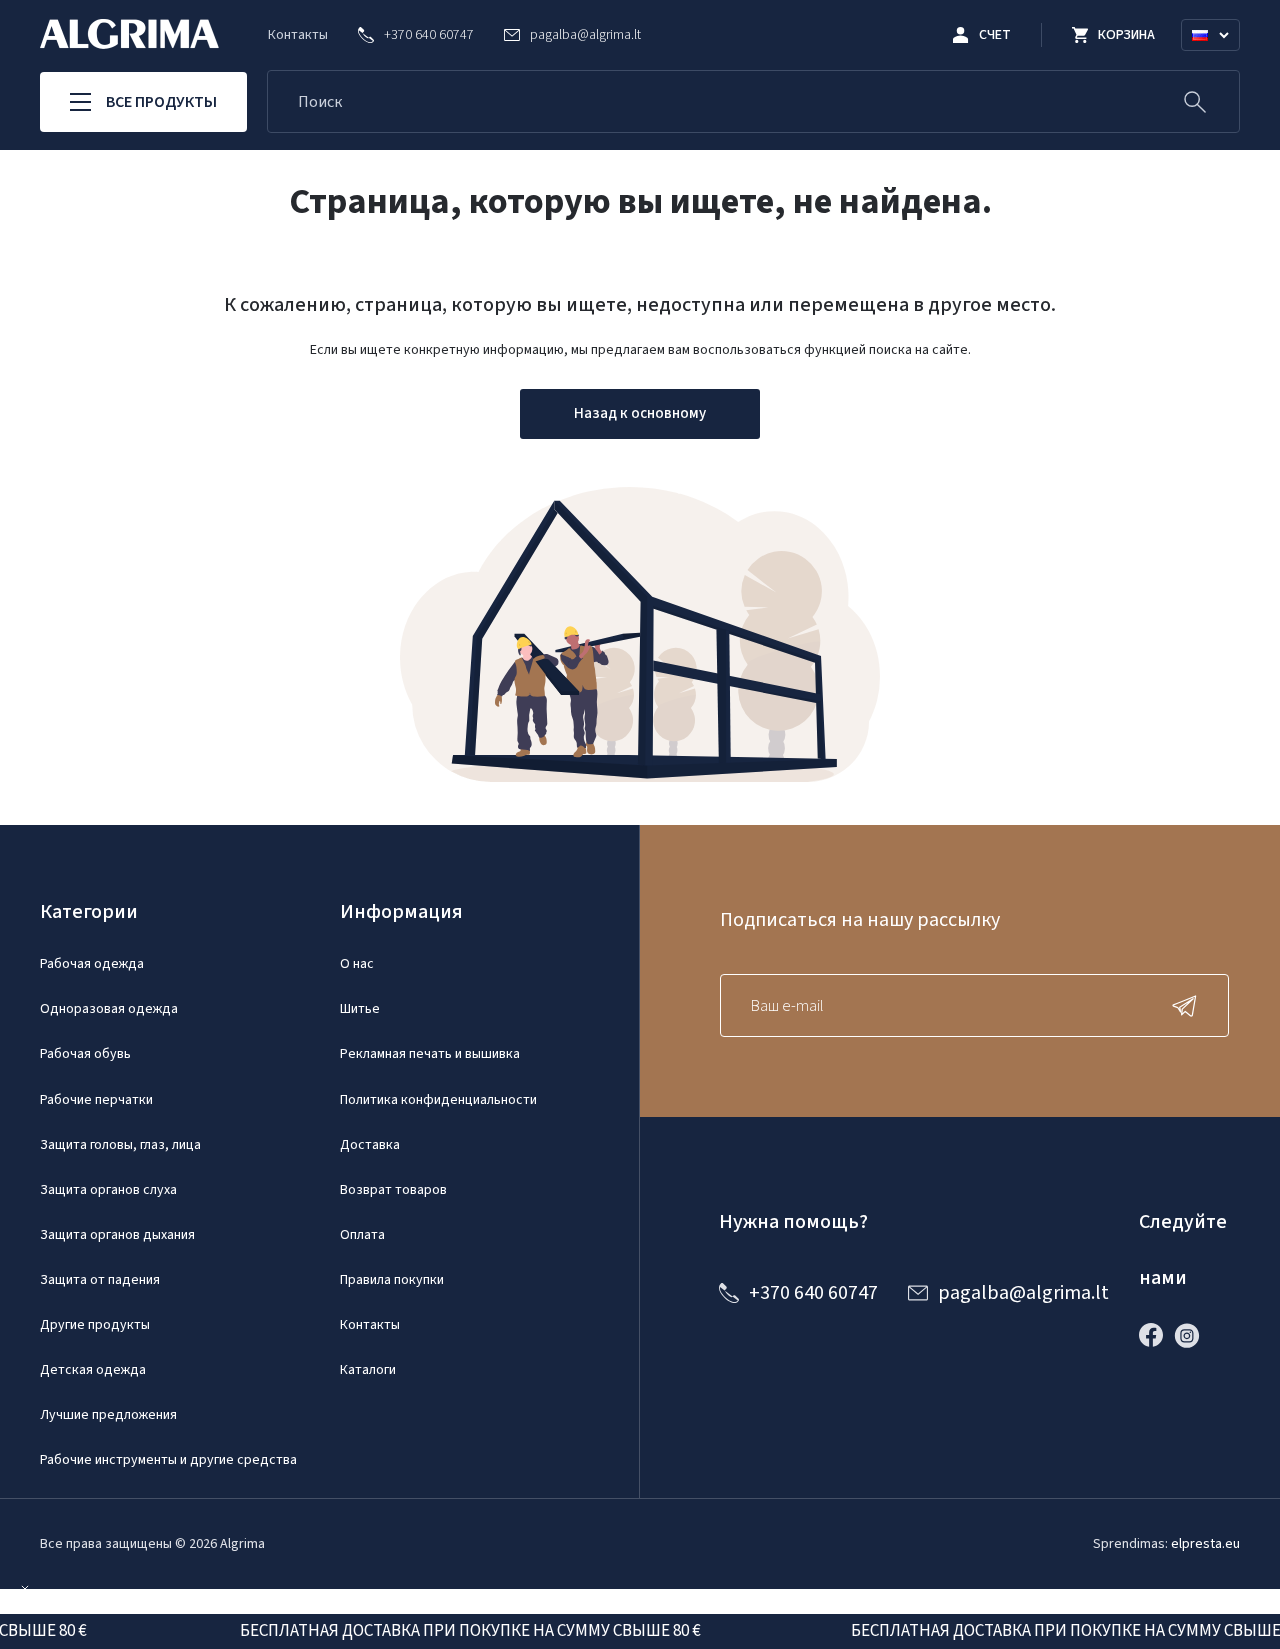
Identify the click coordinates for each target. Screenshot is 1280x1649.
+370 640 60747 (813, 1293)
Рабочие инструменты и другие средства (168, 1460)
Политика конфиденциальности (438, 1100)
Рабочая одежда (92, 964)
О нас (357, 964)
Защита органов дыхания (117, 1235)
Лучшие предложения (108, 1415)
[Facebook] (1156, 1335)
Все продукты (161, 102)
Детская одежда (93, 1370)
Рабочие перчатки (96, 1100)
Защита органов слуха (108, 1190)
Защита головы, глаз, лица (120, 1145)
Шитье (360, 1009)
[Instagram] (1192, 1335)
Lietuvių (1219, 59)
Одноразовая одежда (109, 1009)
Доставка (370, 1145)
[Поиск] (1195, 101)
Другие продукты (95, 1325)
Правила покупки (392, 1280)
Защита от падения (100, 1280)
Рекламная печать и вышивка (430, 1054)
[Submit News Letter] (1189, 1005)
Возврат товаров (393, 1190)
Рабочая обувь (85, 1054)
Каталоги (368, 1370)
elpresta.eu (1205, 1544)
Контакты (298, 35)
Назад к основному (640, 413)
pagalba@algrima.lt (1023, 1293)
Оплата (362, 1235)
